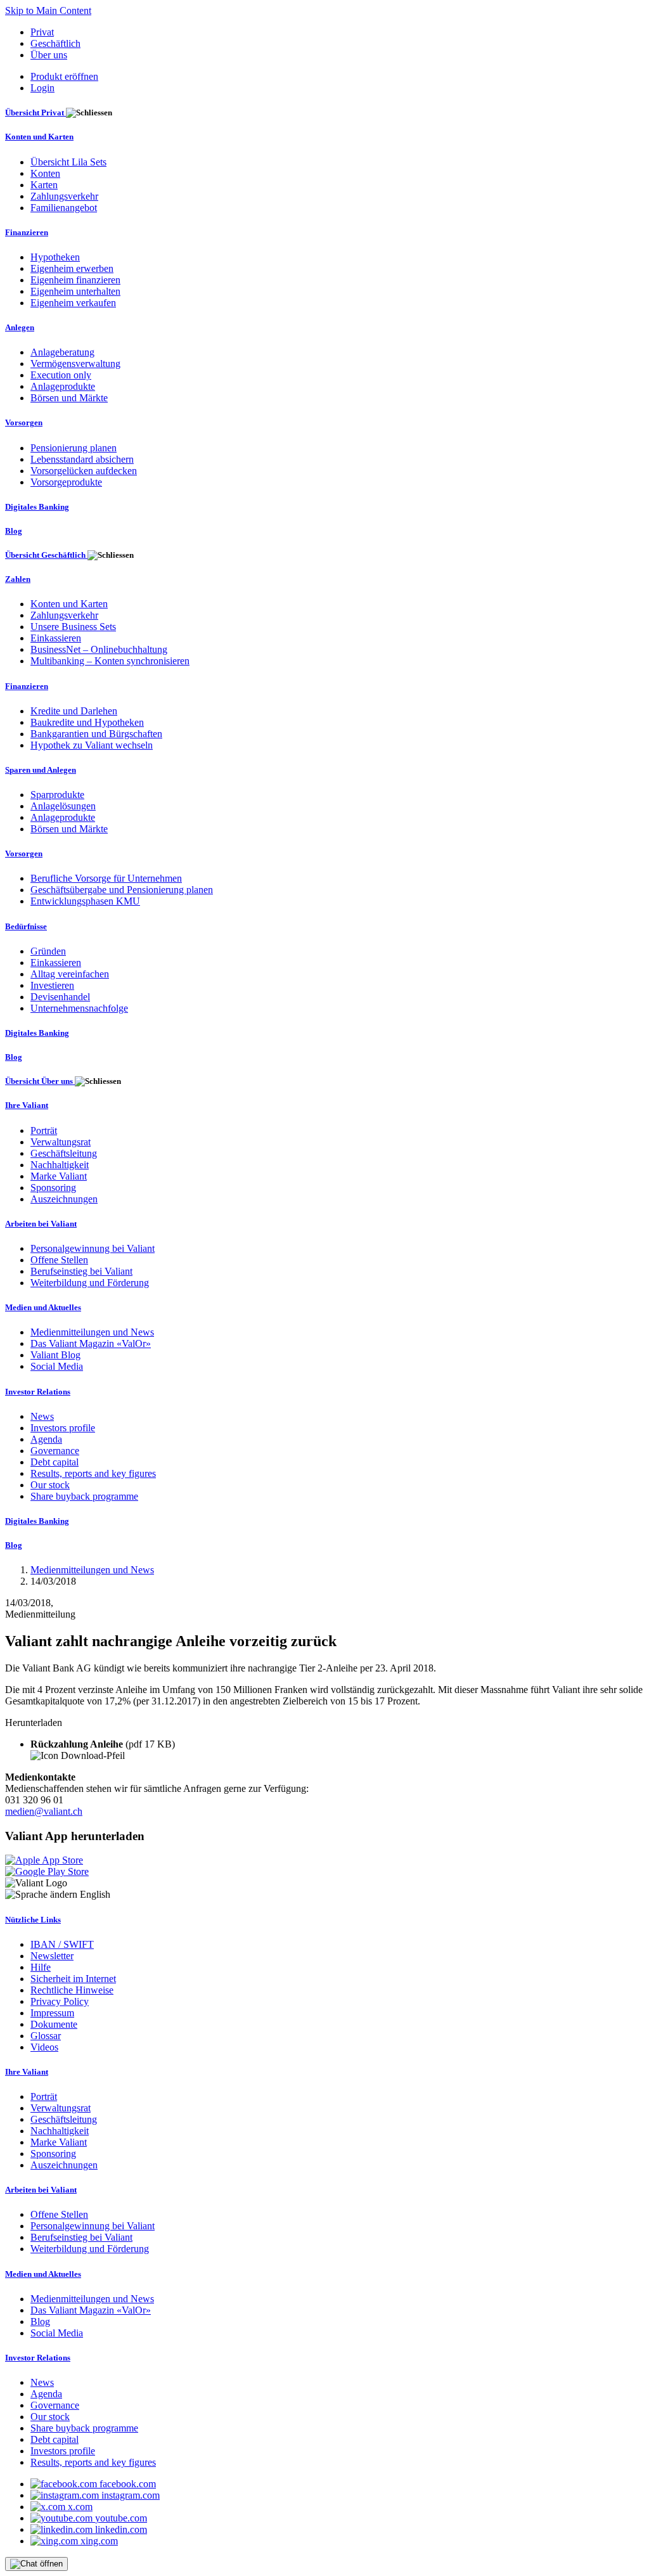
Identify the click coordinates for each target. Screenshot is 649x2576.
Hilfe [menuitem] (41, 1967)
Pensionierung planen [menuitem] (74, 448)
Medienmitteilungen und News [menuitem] (92, 1332)
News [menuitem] (42, 1416)
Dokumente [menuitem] (54, 2024)
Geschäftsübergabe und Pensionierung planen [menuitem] (122, 890)
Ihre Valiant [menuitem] (27, 1105)
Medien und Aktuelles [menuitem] (43, 1307)
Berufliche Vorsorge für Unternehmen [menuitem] (106, 878)
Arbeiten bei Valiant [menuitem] (41, 1224)
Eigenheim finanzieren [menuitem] (75, 280)
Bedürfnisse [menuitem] (26, 926)
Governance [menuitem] (55, 1451)
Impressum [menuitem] (52, 2013)
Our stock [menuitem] (50, 1485)
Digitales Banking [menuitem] (37, 507)
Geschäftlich (55, 43)
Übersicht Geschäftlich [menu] (46, 555)
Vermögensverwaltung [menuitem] (75, 364)
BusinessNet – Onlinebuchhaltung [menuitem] (99, 649)
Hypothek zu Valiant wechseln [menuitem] (92, 745)
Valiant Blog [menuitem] (55, 1355)
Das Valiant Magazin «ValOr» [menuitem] (91, 1343)
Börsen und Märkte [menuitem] (69, 398)
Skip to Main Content (48, 10)
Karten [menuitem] (44, 185)
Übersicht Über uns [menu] (40, 1081)
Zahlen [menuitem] (18, 579)
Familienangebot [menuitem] (64, 208)
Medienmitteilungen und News (92, 1570)
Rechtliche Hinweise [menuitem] (72, 1990)
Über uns (49, 55)
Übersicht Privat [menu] (35, 113)
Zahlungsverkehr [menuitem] (64, 196)
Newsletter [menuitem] (52, 1956)
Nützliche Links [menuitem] (33, 1920)
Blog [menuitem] (14, 531)
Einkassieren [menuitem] (56, 638)
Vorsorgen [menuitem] (24, 422)
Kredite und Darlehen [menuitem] (74, 711)
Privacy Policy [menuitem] (60, 2001)
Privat (42, 32)
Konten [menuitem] (45, 173)
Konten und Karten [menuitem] (39, 137)
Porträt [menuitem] (44, 1130)
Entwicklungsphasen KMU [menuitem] (85, 901)
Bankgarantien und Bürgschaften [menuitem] (96, 734)
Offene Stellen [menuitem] (59, 1260)
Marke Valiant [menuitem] (59, 1176)
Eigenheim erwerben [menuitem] (72, 268)
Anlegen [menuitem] (20, 327)
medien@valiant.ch (44, 1811)
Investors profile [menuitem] (63, 1428)
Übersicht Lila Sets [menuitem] (68, 162)
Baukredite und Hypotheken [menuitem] (87, 722)
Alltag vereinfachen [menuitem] (70, 974)
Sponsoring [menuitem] (53, 1188)
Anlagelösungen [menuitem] (63, 806)
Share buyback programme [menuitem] (84, 1496)
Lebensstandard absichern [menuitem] (82, 459)
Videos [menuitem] (44, 2047)
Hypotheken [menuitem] (55, 257)
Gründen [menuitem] (48, 951)
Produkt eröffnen (64, 76)
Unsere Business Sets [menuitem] (73, 627)
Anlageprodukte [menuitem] (63, 386)
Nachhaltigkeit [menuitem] (60, 1165)
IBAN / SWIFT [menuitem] (62, 1944)
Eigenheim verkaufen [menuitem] (73, 303)
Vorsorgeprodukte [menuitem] (66, 482)
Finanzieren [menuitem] (27, 232)
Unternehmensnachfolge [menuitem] (79, 1008)
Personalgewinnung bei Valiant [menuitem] (93, 1248)
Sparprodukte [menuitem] (57, 795)
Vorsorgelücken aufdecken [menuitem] (84, 471)
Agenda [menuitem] (46, 1439)
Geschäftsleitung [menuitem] (64, 1153)
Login (42, 88)
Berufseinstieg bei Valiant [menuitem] (81, 1271)
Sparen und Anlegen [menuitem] (41, 770)
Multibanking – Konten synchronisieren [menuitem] (110, 661)
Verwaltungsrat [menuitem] (61, 1142)
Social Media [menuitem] (57, 1366)
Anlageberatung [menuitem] (62, 352)
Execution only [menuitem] (61, 375)
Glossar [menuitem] (46, 2036)
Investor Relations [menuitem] (38, 1392)
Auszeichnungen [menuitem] (64, 1199)
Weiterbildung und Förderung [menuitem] (90, 1283)
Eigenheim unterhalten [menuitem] (75, 291)
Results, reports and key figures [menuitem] (93, 1473)
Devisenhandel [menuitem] (60, 997)
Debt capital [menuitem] (55, 1462)
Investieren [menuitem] (52, 985)
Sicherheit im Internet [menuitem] (73, 1979)
